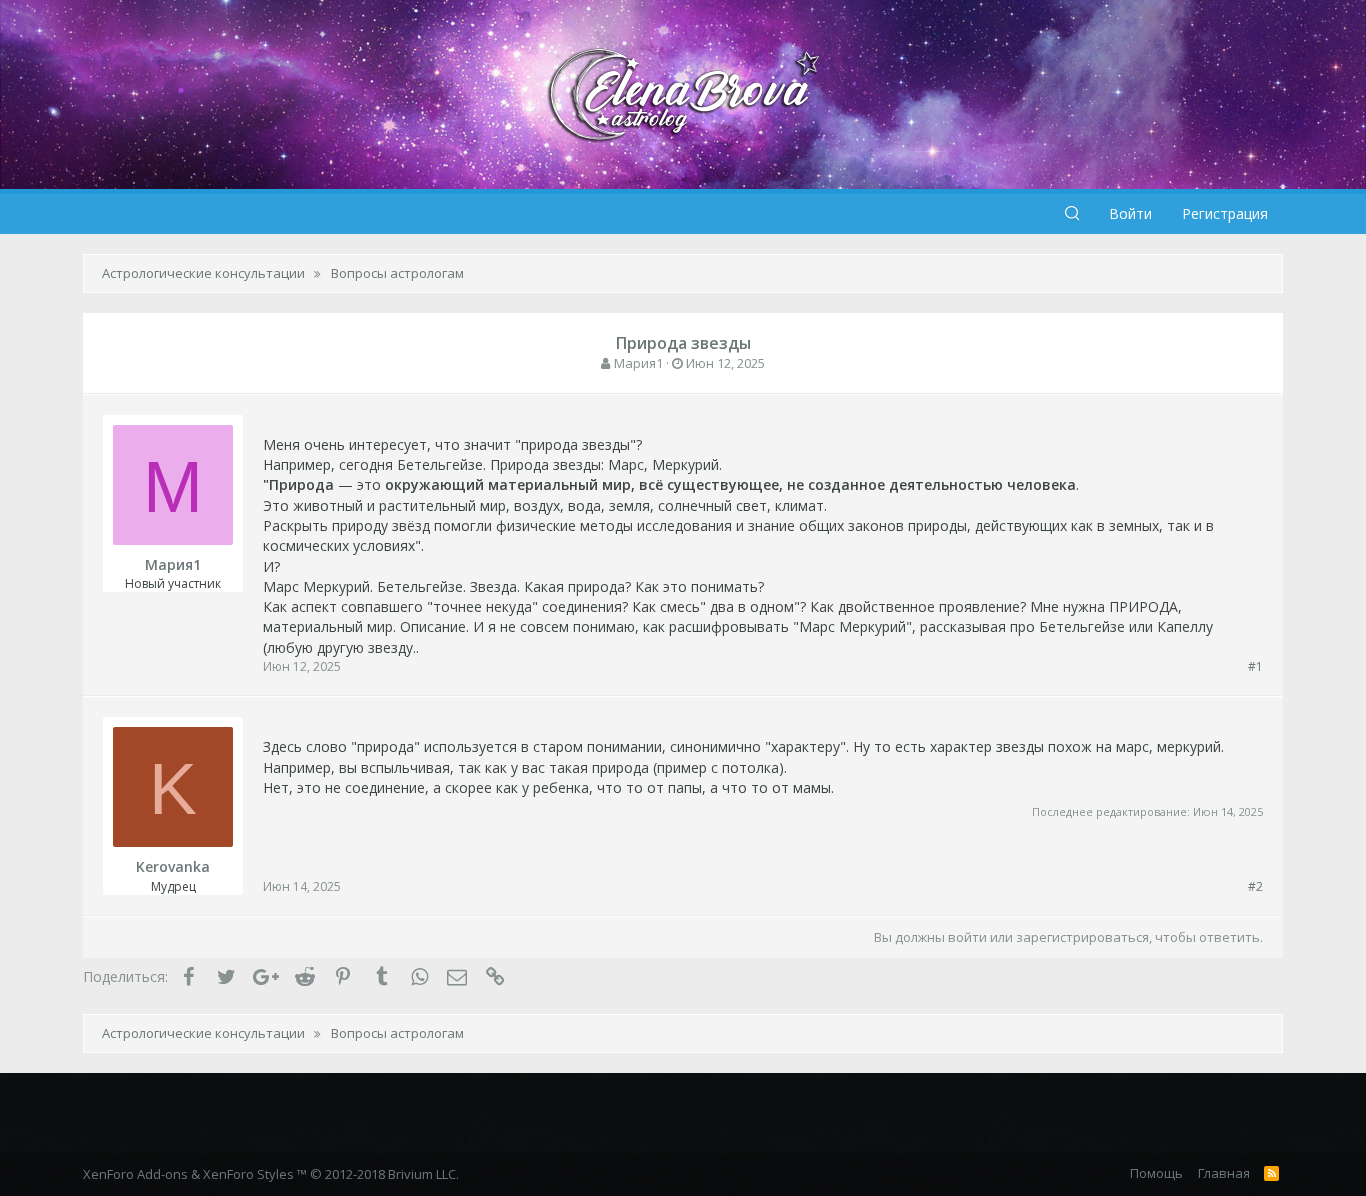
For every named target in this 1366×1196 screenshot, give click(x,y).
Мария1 (638, 363)
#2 (1255, 886)
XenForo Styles (248, 1174)
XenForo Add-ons (135, 1174)
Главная (1224, 1173)
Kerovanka (173, 866)
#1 (1255, 666)
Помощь (1156, 1173)
